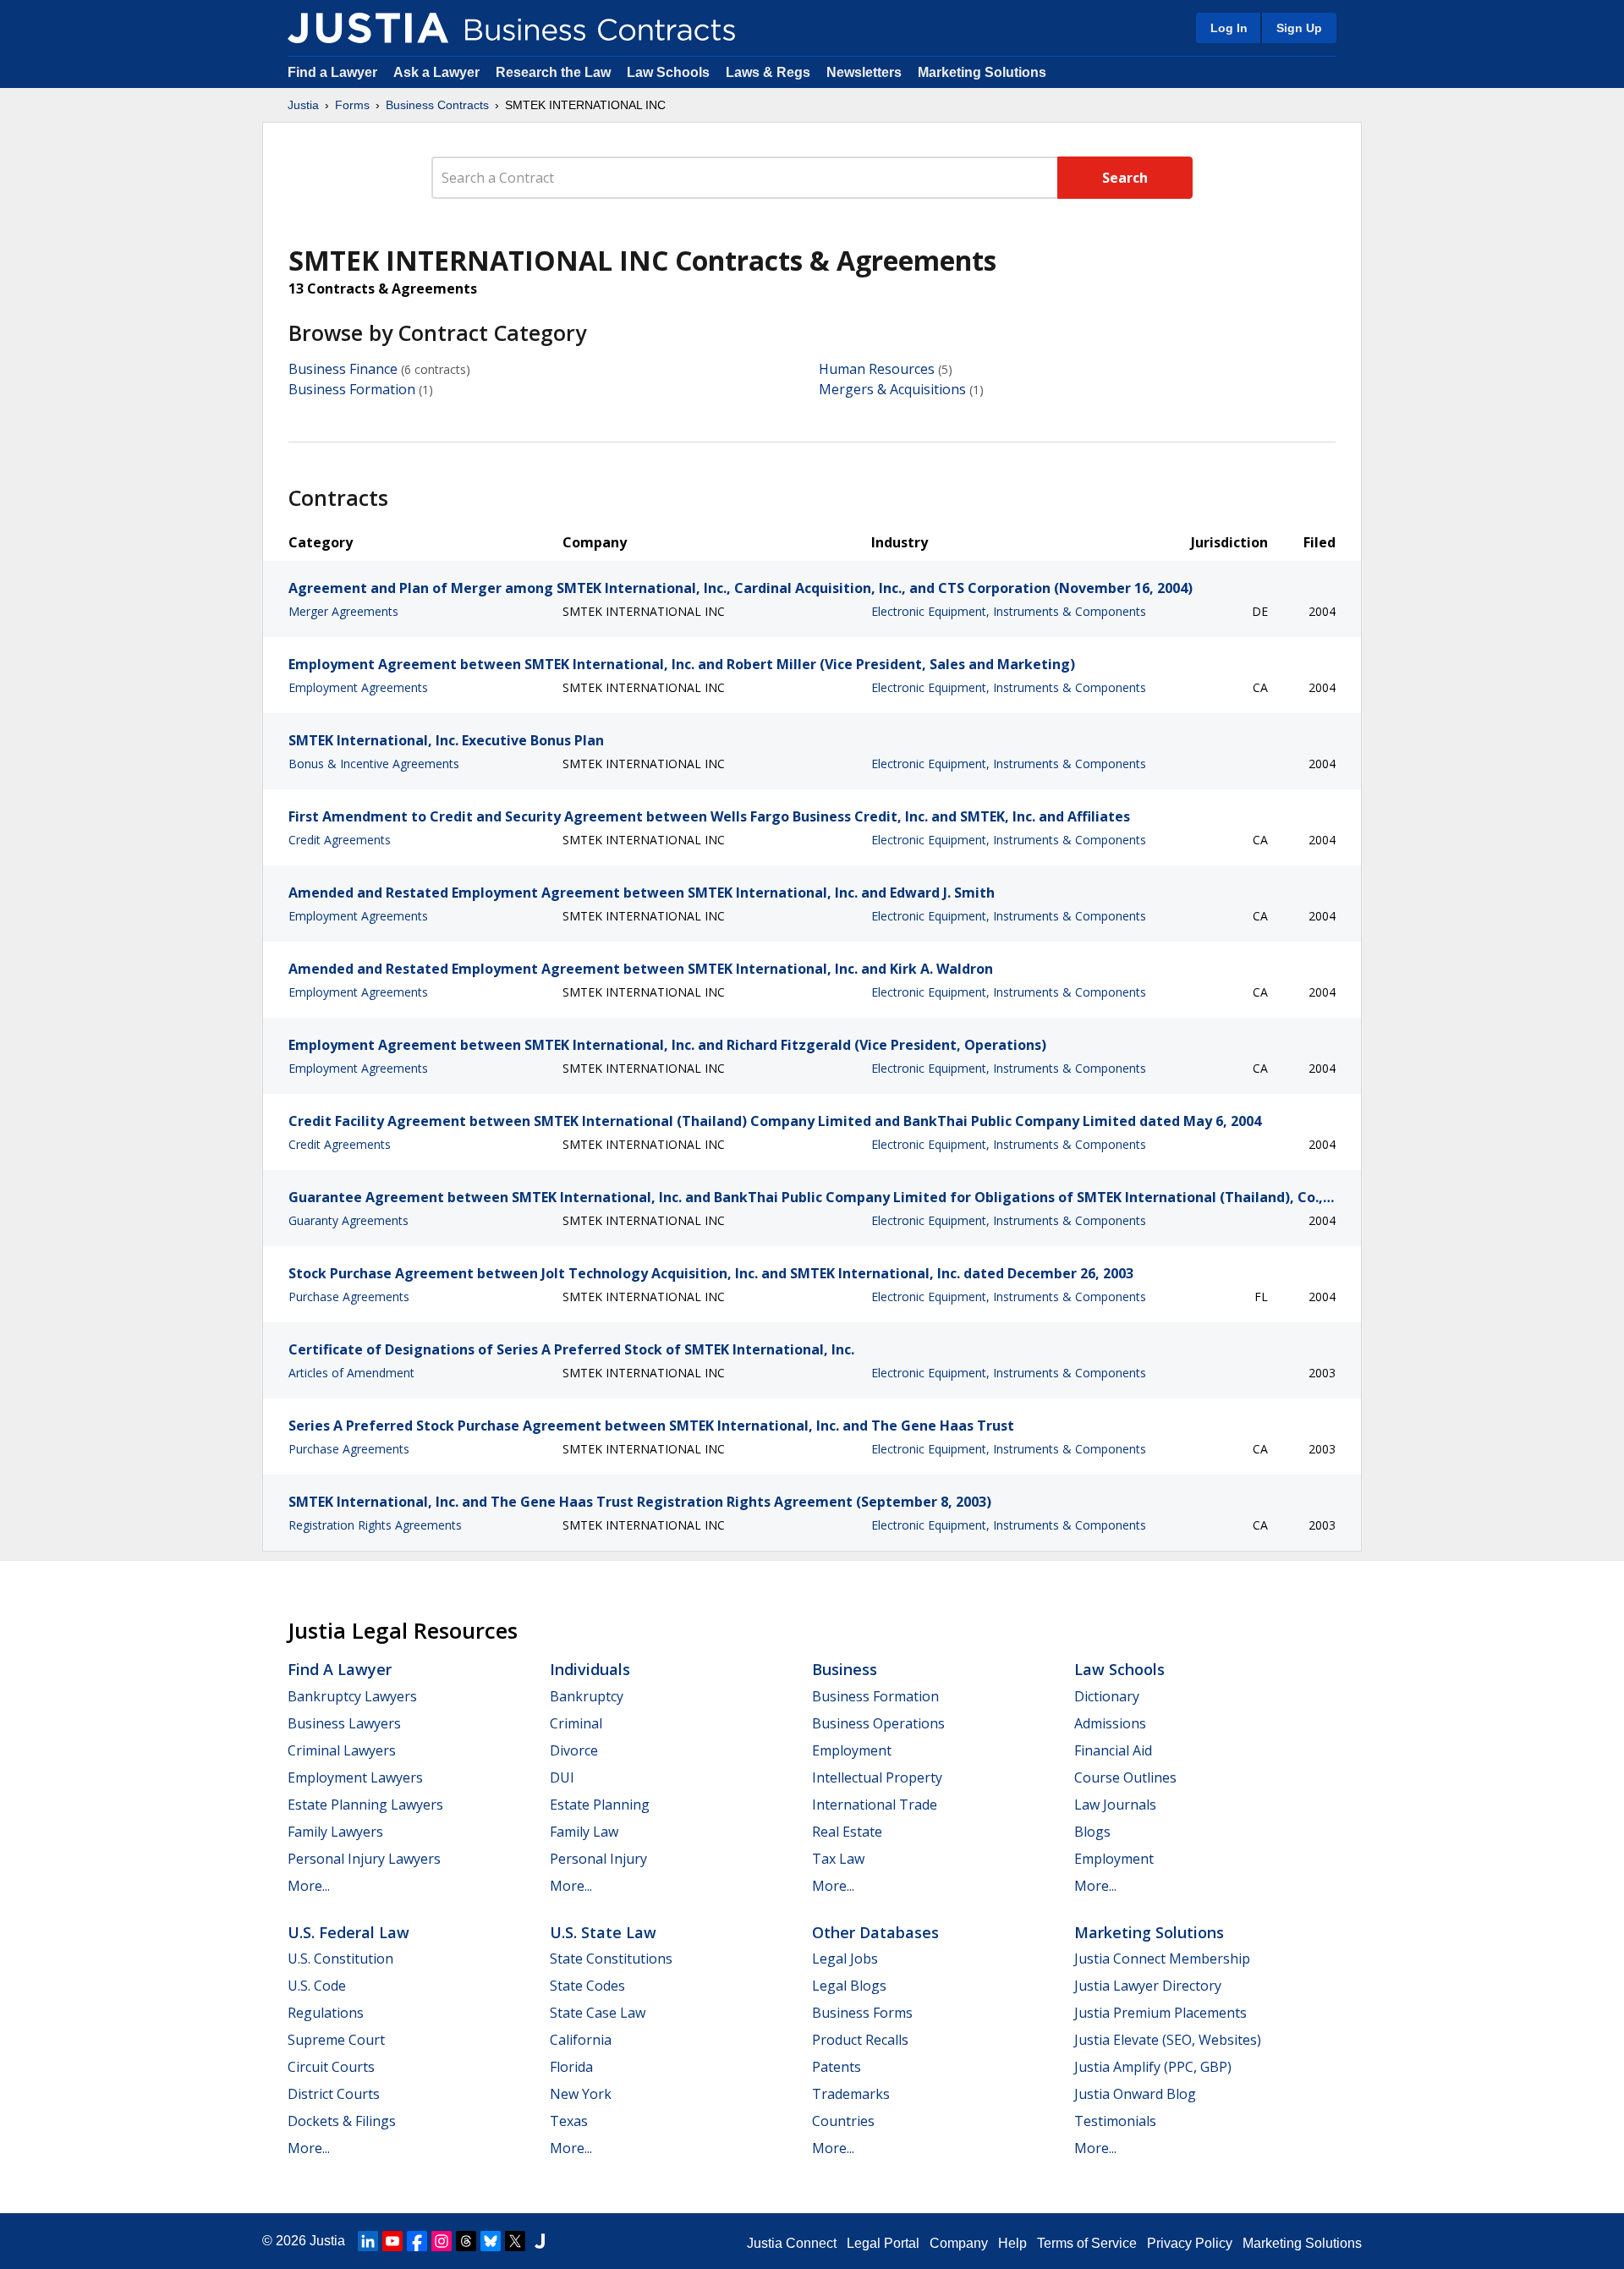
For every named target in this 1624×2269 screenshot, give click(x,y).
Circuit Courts (331, 2067)
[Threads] (466, 2241)
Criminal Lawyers (342, 1750)
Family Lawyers (335, 1832)
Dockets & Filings (342, 2121)
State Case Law (598, 2013)
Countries (843, 2121)
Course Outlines (1125, 1777)
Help (1012, 2243)
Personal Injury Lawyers (364, 1859)
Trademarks (851, 2094)
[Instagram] (442, 2241)
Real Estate (847, 1832)
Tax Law (838, 1859)
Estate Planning (600, 1805)
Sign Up (1299, 28)
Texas (569, 2121)
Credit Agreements (340, 840)
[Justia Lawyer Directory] (540, 2241)
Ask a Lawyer (438, 72)
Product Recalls (860, 2040)
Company (959, 2243)
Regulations (326, 2013)
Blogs (1092, 1832)
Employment (852, 1750)
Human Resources (877, 369)
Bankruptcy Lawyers (352, 1696)
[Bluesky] (491, 2241)
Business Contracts (437, 105)
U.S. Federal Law (348, 1932)
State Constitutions (611, 1959)
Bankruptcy (587, 1696)
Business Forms (862, 2013)
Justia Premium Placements (1160, 2013)
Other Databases (875, 1932)
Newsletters (864, 72)
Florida (571, 2067)
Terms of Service (1087, 2243)
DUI (562, 1777)
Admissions (1110, 1723)
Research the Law (553, 72)
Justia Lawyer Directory (1148, 1986)
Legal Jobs (845, 1959)
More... (309, 1886)
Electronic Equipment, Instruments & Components (1009, 611)
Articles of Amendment (351, 1373)
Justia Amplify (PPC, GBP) (1153, 2067)
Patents (837, 2067)
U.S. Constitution (340, 1959)
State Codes (587, 1986)
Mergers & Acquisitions (892, 389)
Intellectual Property (877, 1777)
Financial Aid (1113, 1750)
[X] (515, 2241)
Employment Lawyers (355, 1777)
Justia (303, 105)
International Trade (875, 1805)
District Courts (334, 2094)
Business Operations (878, 1723)
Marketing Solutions (982, 72)
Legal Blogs (849, 1986)
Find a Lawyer (332, 72)
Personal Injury (598, 1859)
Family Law (584, 1832)
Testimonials (1115, 2121)
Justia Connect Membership (1162, 1959)
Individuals (590, 1669)
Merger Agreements (343, 611)
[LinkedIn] (368, 2241)
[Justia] (368, 28)
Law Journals (1115, 1805)
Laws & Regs (768, 72)
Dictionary (1107, 1696)
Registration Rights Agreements (375, 1525)
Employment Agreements (358, 687)
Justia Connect (792, 2243)
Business (845, 1669)
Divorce (574, 1750)
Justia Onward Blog (1135, 2094)
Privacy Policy (1190, 2243)
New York (581, 2094)
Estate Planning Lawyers (365, 1805)
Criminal (576, 1723)
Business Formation (352, 389)
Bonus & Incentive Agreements (374, 764)
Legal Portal (883, 2243)
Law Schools (668, 72)
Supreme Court (336, 2040)
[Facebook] (417, 2241)
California (581, 2040)
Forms (352, 105)
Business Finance (343, 369)
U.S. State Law (603, 1932)
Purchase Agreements (349, 1297)
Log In (1229, 28)
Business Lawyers (344, 1723)
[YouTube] (392, 2241)
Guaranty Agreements (348, 1220)
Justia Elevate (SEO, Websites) (1168, 2040)
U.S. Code (317, 1986)
